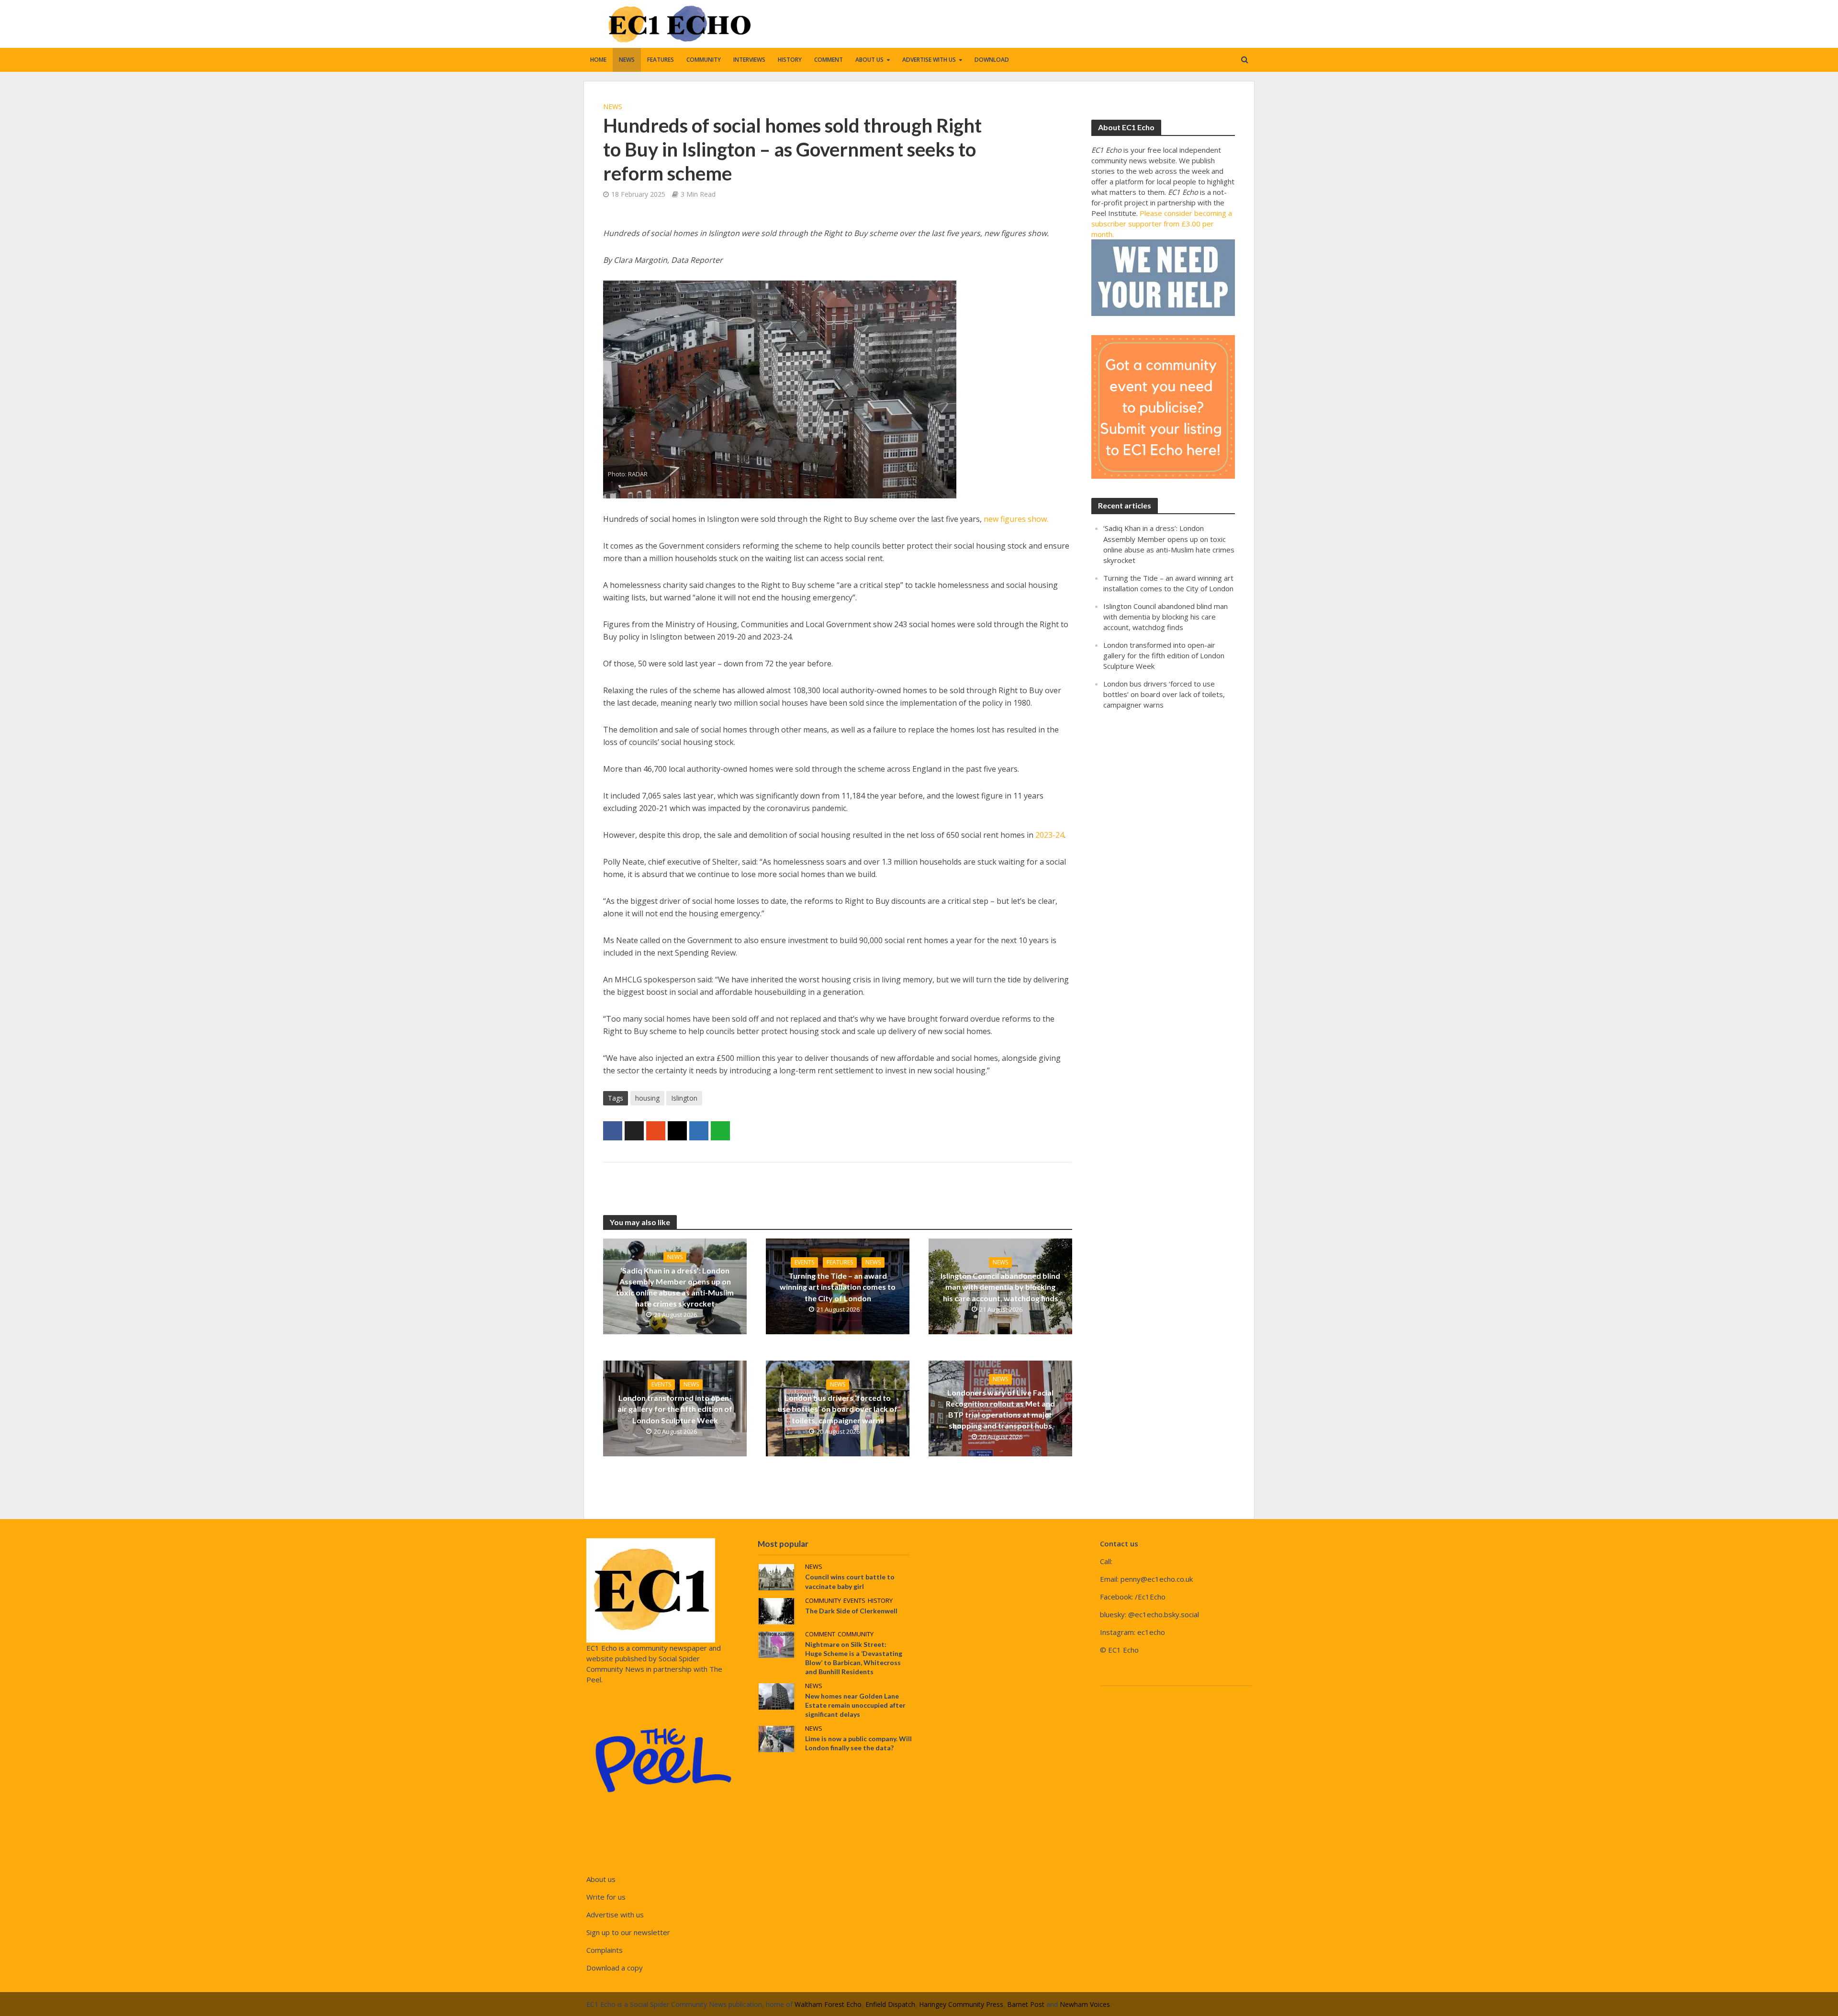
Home (598, 60)
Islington (684, 1098)
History (790, 60)
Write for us (606, 1897)
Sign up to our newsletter (628, 1932)
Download (992, 60)
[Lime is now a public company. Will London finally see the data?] (776, 1738)
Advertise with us (929, 60)
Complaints (605, 1950)
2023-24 (1050, 835)
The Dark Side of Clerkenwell (851, 1611)
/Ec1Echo (1150, 1597)
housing (647, 1098)
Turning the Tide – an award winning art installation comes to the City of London (838, 1287)
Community (704, 60)
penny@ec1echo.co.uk (1157, 1579)
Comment (829, 60)
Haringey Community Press (961, 2004)
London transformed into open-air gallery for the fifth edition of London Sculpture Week (675, 1409)
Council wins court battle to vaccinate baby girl (850, 1581)
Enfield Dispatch (890, 2004)
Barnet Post (1026, 2004)
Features (661, 60)
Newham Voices (1085, 2004)
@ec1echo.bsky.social (1164, 1614)
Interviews (749, 60)
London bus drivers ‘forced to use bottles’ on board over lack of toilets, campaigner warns (838, 1409)
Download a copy (615, 1968)
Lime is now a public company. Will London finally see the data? (858, 1743)
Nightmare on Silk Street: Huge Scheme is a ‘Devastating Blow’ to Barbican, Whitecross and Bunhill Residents (854, 1658)
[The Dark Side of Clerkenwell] (776, 1610)
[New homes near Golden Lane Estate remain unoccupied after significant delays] (776, 1695)
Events (804, 1262)
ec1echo (1151, 1632)
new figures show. (1016, 519)
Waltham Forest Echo (828, 2004)
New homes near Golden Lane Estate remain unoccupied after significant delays (855, 1705)
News (627, 60)
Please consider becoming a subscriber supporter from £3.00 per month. (1162, 224)
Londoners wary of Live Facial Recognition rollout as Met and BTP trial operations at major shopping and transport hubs (1000, 1409)
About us (869, 60)
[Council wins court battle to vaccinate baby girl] (776, 1577)
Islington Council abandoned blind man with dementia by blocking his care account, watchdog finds (1000, 1287)
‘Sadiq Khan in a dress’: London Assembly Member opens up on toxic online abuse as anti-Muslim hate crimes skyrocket (675, 1287)
